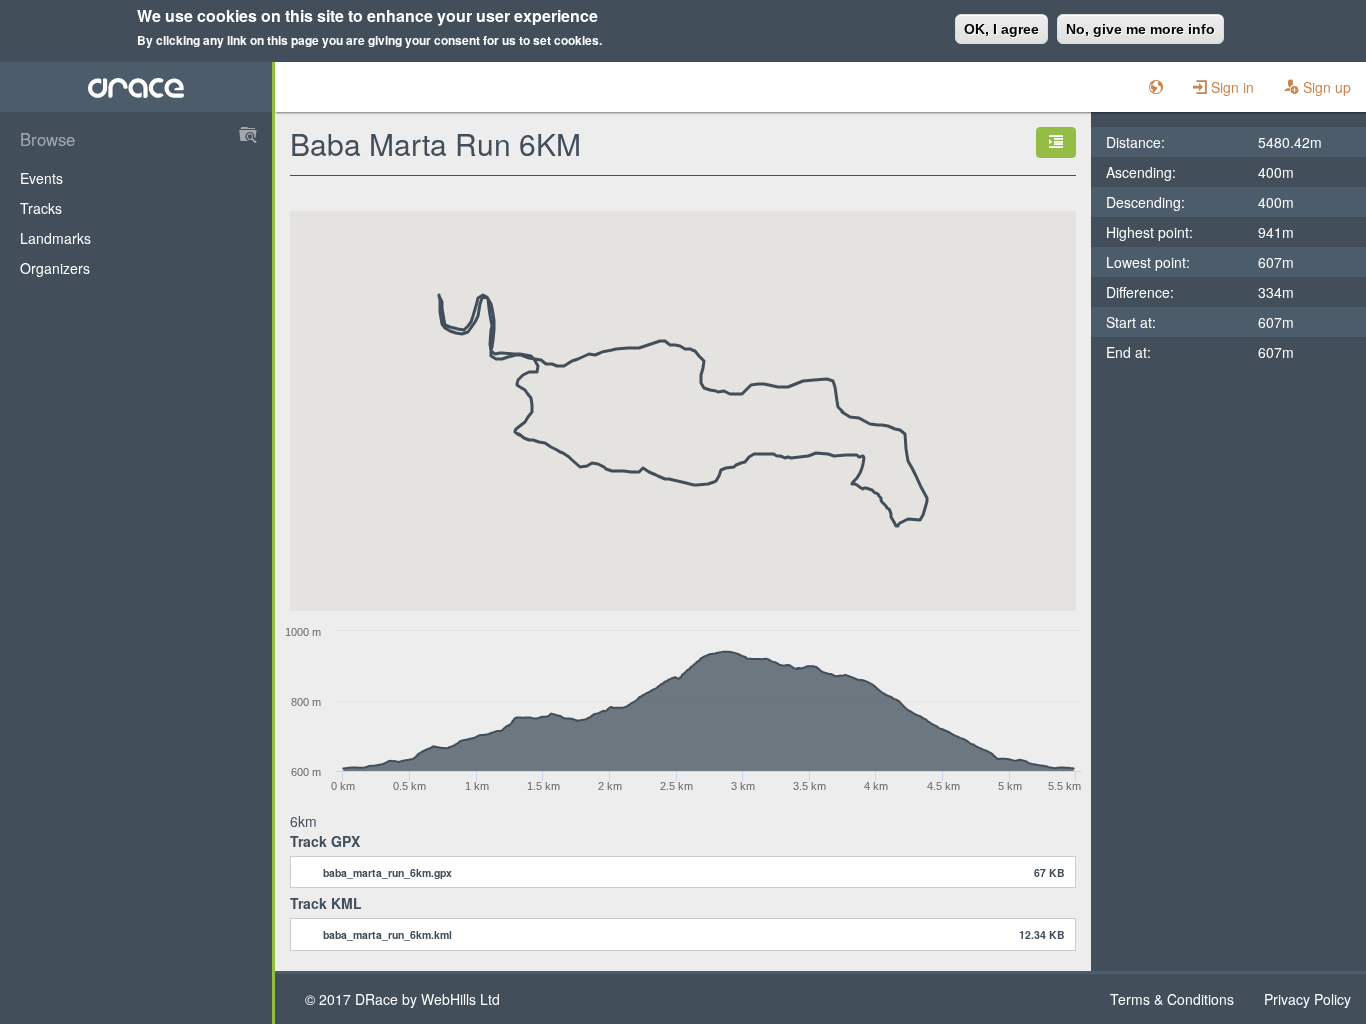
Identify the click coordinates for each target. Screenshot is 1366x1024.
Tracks (41, 208)
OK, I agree (1001, 29)
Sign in (1230, 87)
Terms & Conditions (1172, 999)
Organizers (55, 268)
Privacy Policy (1307, 999)
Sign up (1325, 87)
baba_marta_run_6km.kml (387, 934)
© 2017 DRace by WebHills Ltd (402, 999)
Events (41, 178)
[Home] (136, 87)
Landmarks (55, 238)
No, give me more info (1140, 29)
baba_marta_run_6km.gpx (387, 872)
